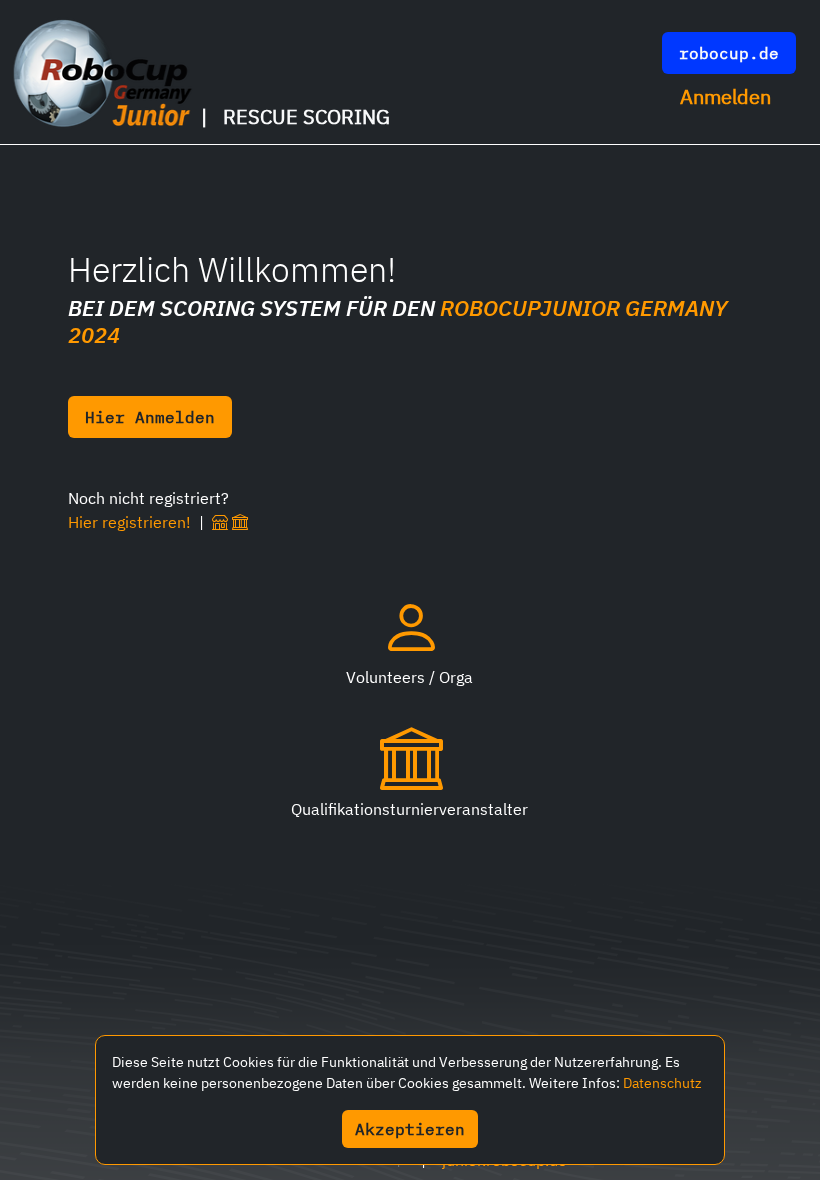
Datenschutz (662, 1083)
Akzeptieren (410, 1129)
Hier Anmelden (150, 417)
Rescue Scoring (306, 116)
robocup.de (729, 53)
